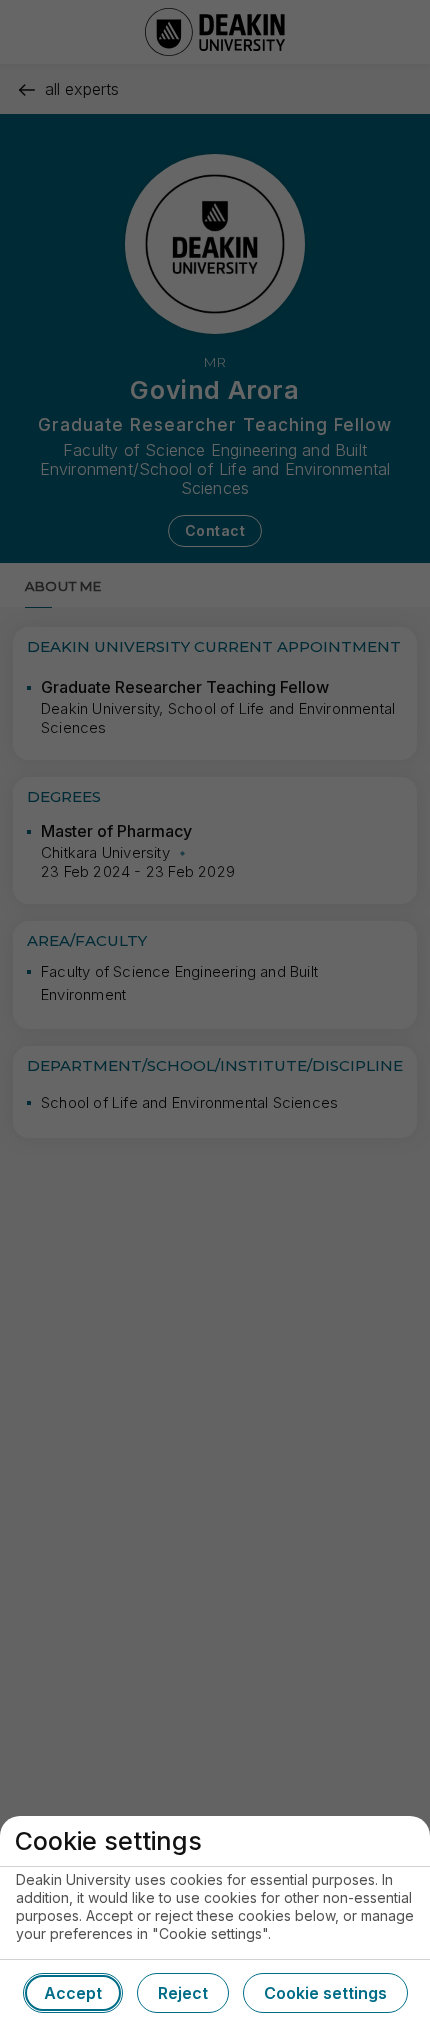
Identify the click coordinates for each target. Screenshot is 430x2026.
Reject (183, 1993)
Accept (73, 1993)
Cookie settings (325, 1993)
